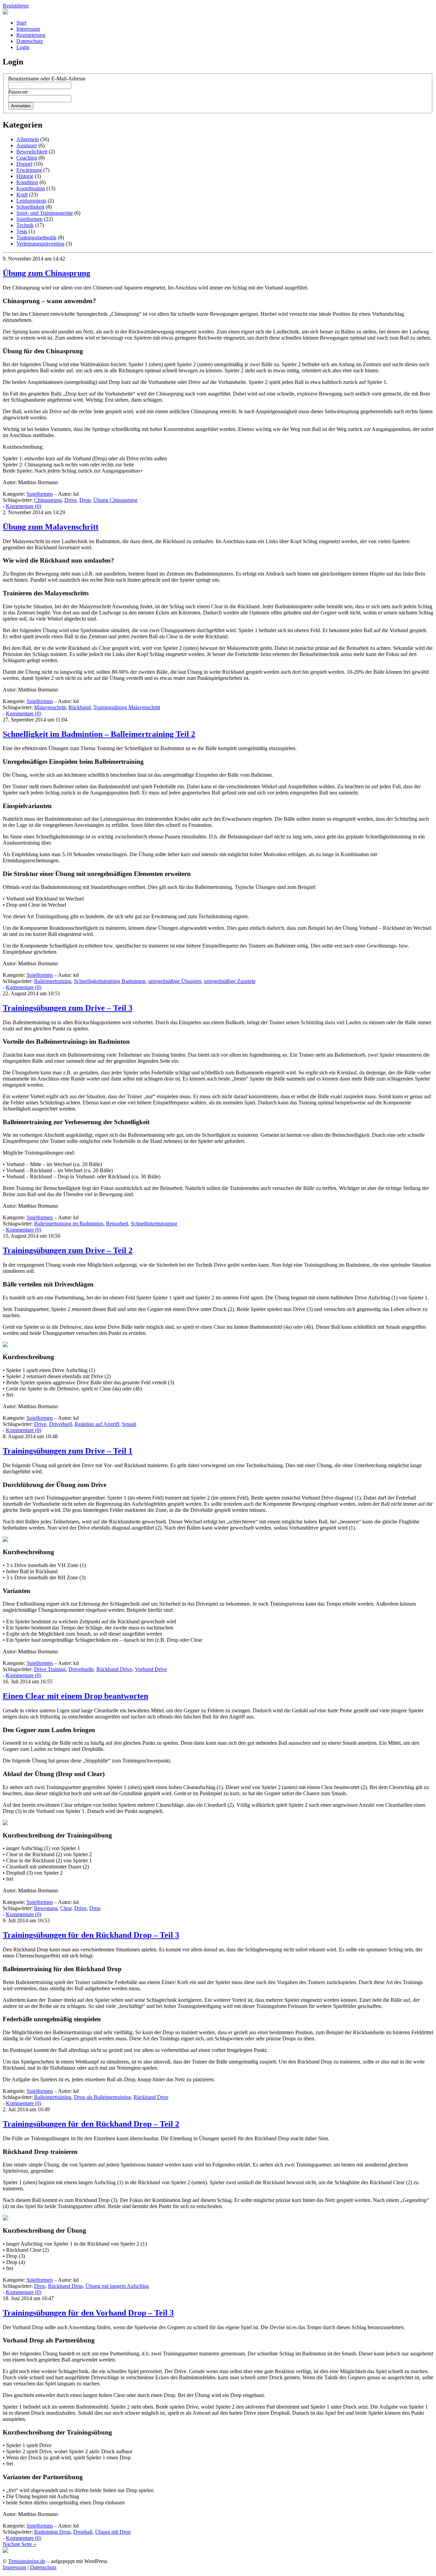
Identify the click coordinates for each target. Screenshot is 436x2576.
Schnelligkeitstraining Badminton (110, 981)
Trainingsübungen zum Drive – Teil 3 (68, 1008)
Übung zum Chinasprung (46, 273)
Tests (22, 231)
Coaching (27, 158)
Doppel (24, 164)
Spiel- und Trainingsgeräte (45, 213)
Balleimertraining (53, 981)
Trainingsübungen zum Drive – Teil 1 (68, 1451)
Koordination (31, 188)
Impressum (28, 29)
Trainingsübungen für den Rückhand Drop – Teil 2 (91, 2124)
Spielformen (29, 219)
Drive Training (50, 1669)
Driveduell (60, 1424)
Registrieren (16, 6)
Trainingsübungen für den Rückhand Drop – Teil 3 (91, 1935)
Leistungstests (31, 201)
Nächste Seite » (19, 2544)
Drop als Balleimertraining (102, 2097)
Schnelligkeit (30, 207)
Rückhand (80, 707)
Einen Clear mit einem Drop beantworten (75, 1696)
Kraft (22, 195)
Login (23, 47)
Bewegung (46, 1908)
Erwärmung (29, 170)
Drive (71, 500)
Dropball (83, 2532)
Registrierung (31, 35)
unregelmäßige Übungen (175, 981)
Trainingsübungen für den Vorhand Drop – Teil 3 (88, 2313)
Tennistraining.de (27, 2561)
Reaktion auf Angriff (97, 1424)
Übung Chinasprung (115, 500)
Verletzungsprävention (40, 244)
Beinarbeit (117, 1224)
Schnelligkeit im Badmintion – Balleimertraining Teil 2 (99, 734)
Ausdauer (27, 145)
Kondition (27, 182)
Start (21, 23)
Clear (66, 1908)
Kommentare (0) (24, 506)
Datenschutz (30, 41)
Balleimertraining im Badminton (69, 1224)
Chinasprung (48, 500)
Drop (85, 500)
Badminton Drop (52, 2532)
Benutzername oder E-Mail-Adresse (47, 79)
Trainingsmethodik (36, 237)
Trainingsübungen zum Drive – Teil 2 (68, 1250)
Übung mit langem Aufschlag (117, 2286)
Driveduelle (81, 1669)
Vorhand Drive (151, 1669)
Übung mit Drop (113, 2532)
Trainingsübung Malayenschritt (127, 707)
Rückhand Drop (151, 2097)
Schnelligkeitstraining (154, 1224)
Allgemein (28, 139)
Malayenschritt (50, 707)
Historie (25, 176)
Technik (25, 225)
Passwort (18, 92)
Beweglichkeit (32, 152)
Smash (129, 1424)
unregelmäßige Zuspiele (230, 981)
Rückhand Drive (114, 1669)
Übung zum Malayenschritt (51, 527)
